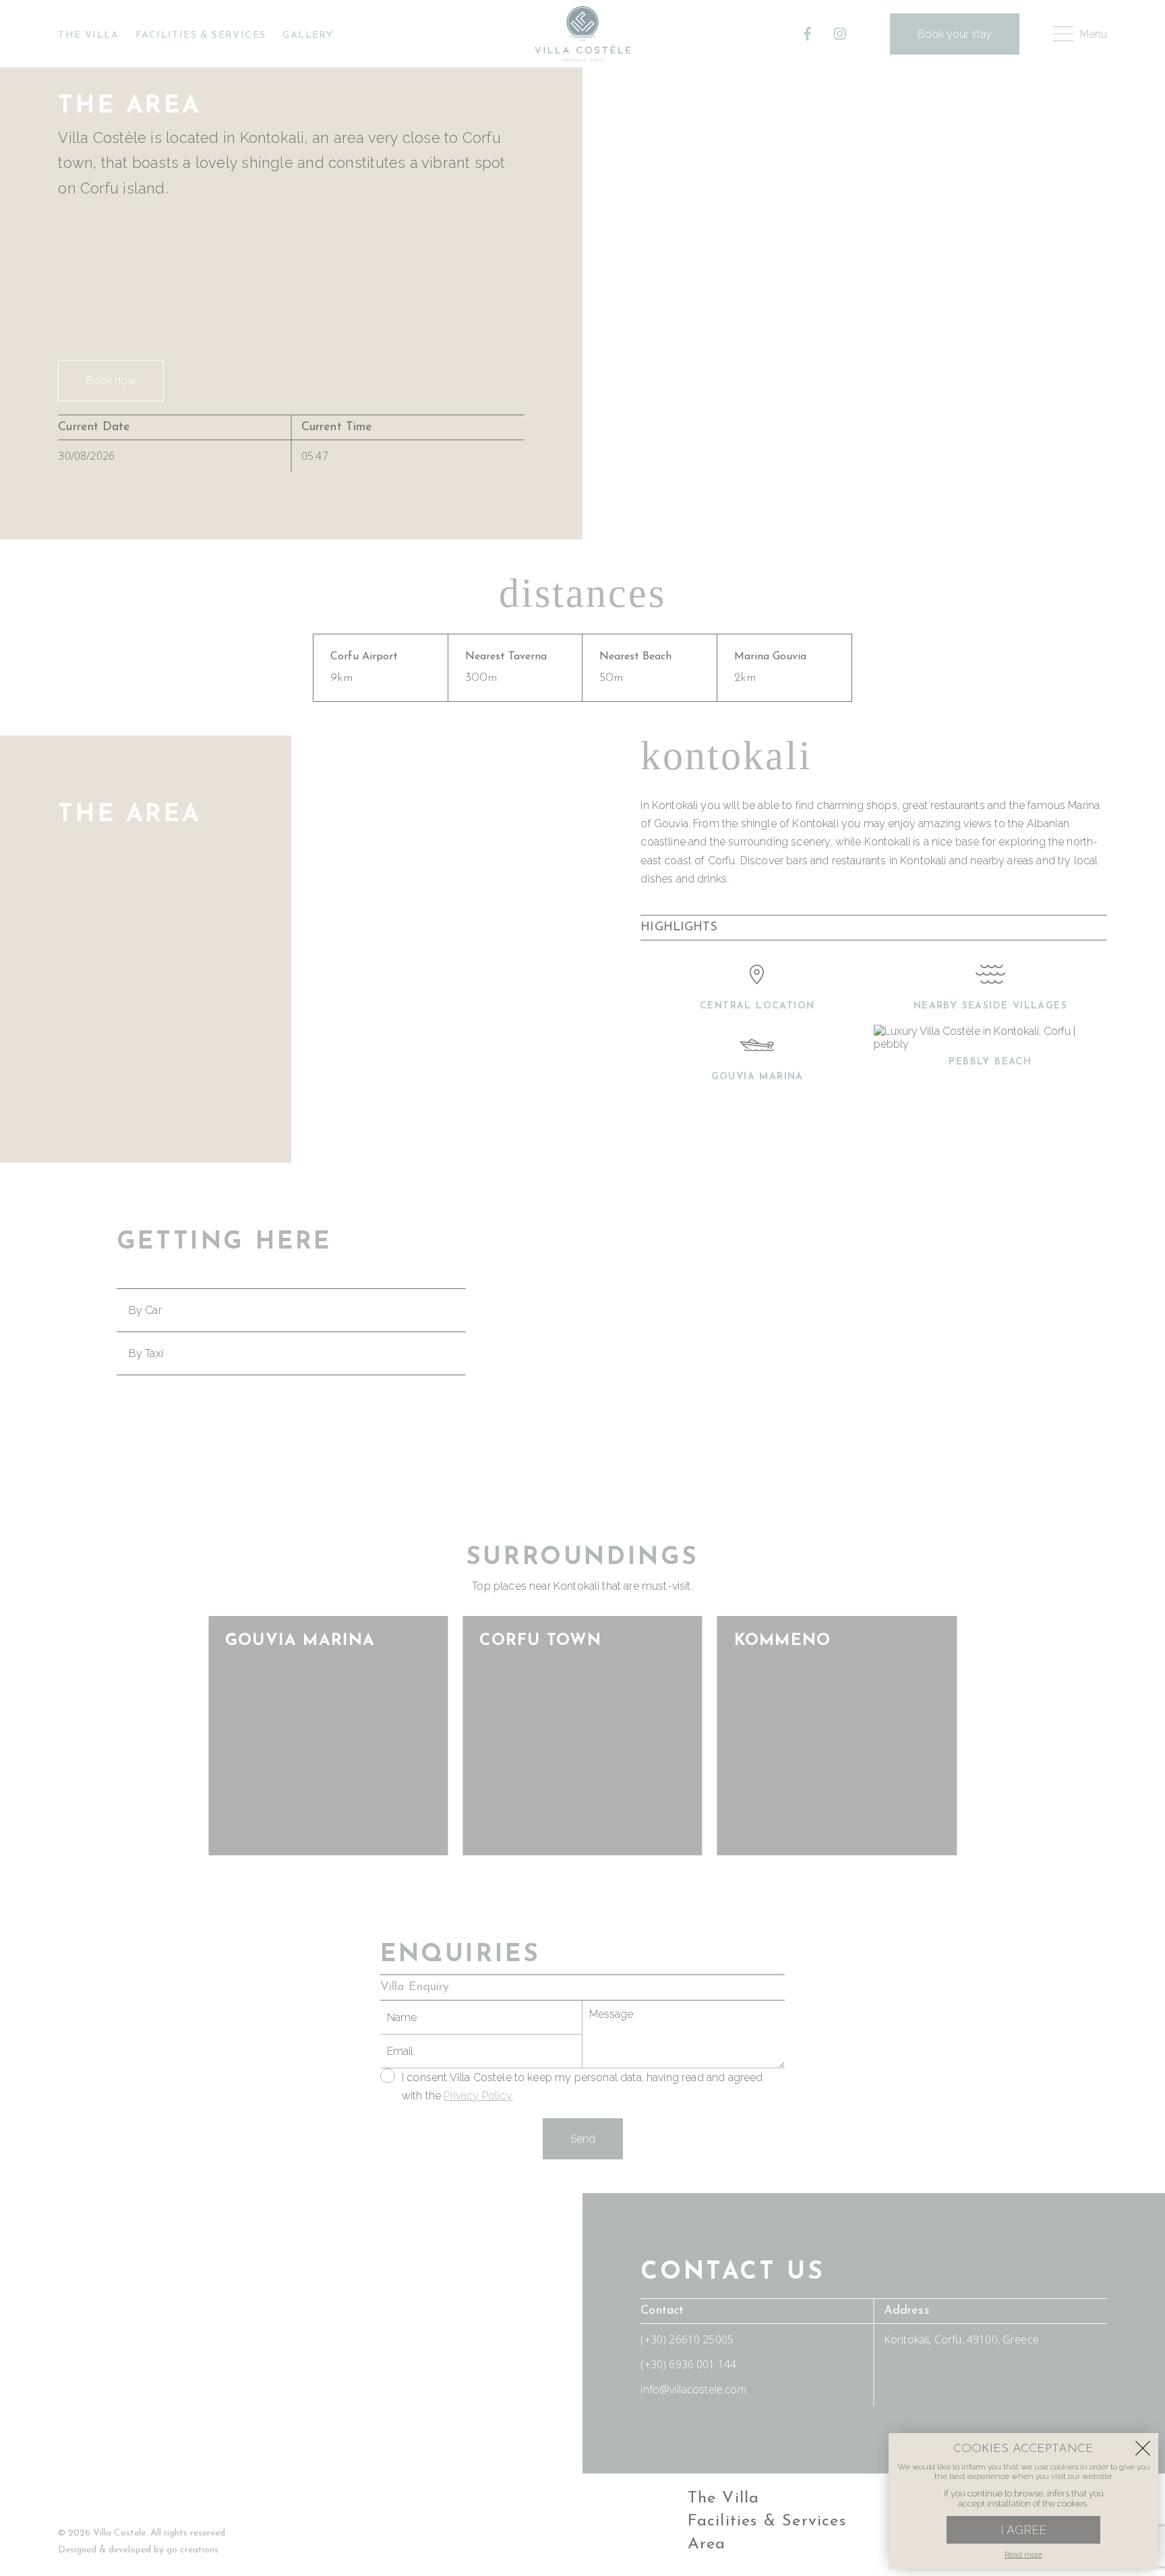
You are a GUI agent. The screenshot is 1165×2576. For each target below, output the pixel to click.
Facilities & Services (201, 35)
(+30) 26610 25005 (687, 2339)
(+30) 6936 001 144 (688, 2364)
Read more (1023, 2555)
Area (707, 2544)
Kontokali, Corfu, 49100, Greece (961, 2339)
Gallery (308, 35)
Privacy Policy (478, 2096)
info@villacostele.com (693, 2389)
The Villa (88, 35)
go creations (192, 2550)
